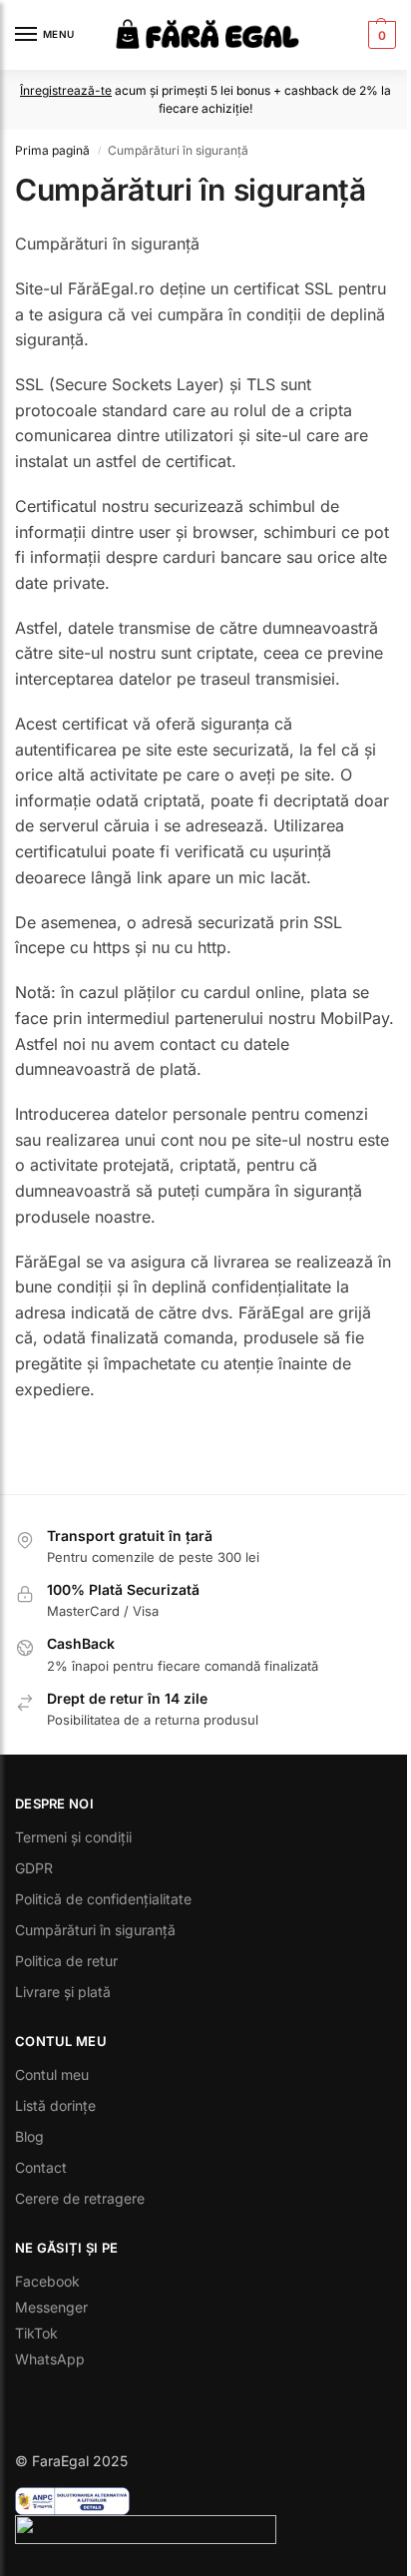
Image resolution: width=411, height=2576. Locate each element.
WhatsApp (50, 2359)
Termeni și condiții (73, 1837)
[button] (380, 35)
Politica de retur (66, 1961)
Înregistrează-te (66, 90)
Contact (41, 2167)
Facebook (47, 2281)
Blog (29, 2136)
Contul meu (52, 2074)
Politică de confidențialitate (103, 1899)
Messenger (51, 2307)
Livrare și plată (63, 1992)
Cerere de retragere (80, 2198)
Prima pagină (52, 150)
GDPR (34, 1868)
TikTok (36, 2333)
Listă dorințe (55, 2105)
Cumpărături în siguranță (95, 1930)
